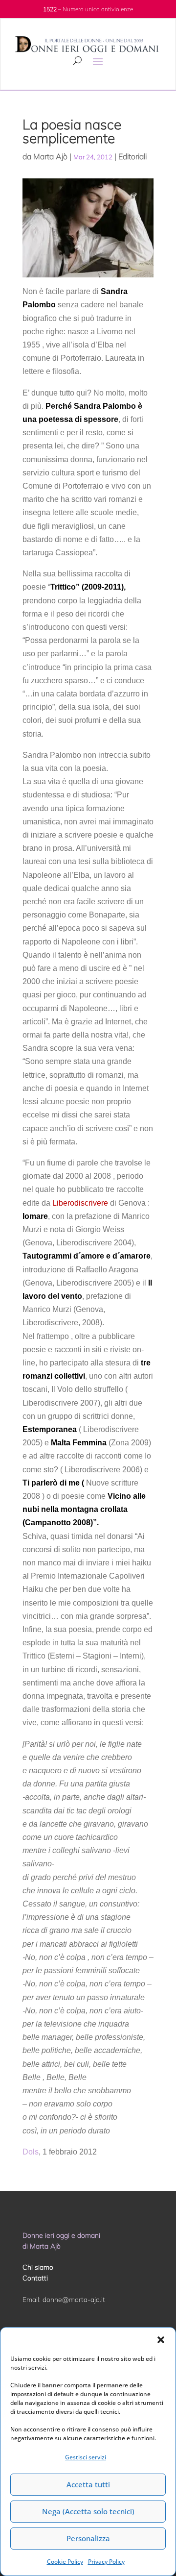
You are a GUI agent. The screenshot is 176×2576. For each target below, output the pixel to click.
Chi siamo (38, 2267)
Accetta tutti (88, 2484)
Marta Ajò (50, 156)
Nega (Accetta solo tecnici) (88, 2511)
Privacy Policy (106, 2562)
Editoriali (132, 156)
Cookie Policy (65, 2562)
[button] (161, 2340)
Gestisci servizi (86, 2457)
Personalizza (88, 2538)
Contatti (35, 2278)
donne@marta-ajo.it (74, 2300)
